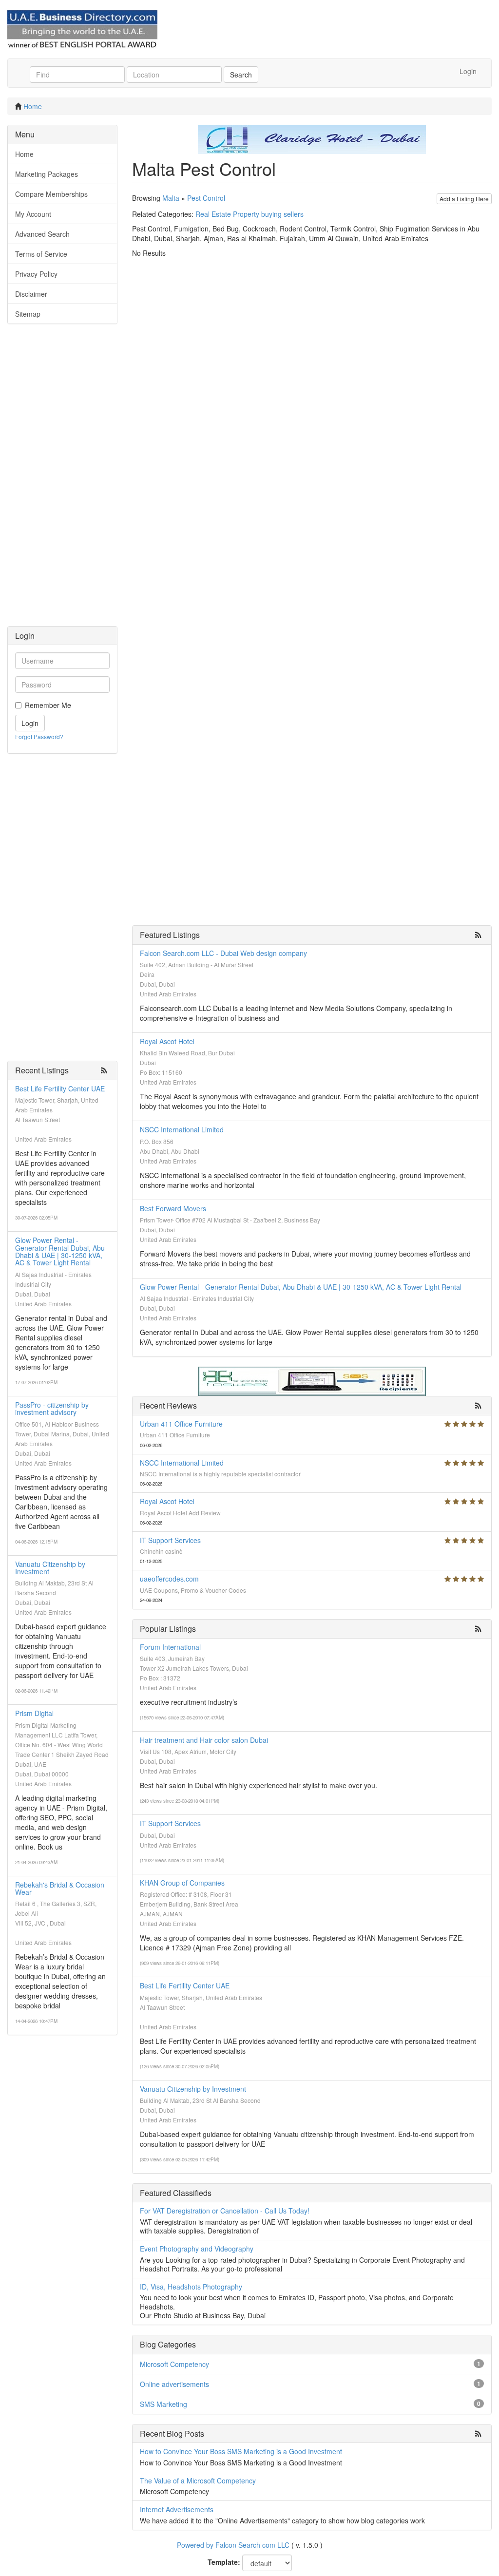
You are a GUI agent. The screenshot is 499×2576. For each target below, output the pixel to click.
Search (241, 75)
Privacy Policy (36, 274)
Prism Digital (34, 1713)
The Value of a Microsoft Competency (198, 2481)
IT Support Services (170, 1540)
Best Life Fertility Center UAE (60, 1088)
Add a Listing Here (464, 199)
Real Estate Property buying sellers (249, 214)
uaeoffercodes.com (169, 1579)
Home (33, 106)
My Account (33, 214)
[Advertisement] (62, 480)
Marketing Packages (47, 174)
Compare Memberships (51, 194)
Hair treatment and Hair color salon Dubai (204, 1740)
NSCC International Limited (182, 1129)
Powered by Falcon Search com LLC (233, 2545)
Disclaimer (31, 294)
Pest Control (206, 198)
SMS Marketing (163, 2404)
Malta (171, 198)
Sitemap (28, 314)
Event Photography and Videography (197, 2249)
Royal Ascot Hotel (167, 1041)
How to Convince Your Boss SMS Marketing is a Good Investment (241, 2451)
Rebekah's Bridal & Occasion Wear (60, 1888)
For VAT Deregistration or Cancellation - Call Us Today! (225, 2211)
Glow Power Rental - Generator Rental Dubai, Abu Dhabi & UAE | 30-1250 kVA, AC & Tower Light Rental (60, 1251)
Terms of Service (41, 254)
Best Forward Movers (173, 1208)
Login (468, 71)
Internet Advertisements (177, 2509)
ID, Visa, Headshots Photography (191, 2287)
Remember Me (48, 705)
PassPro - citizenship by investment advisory (52, 1408)
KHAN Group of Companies (182, 1883)
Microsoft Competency (174, 2364)
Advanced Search (42, 234)
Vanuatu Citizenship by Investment (50, 1568)
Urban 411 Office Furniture (181, 1424)
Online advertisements (174, 2384)
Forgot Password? (39, 736)
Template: (224, 2562)
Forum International (170, 1647)
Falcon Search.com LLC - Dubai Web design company (223, 953)
